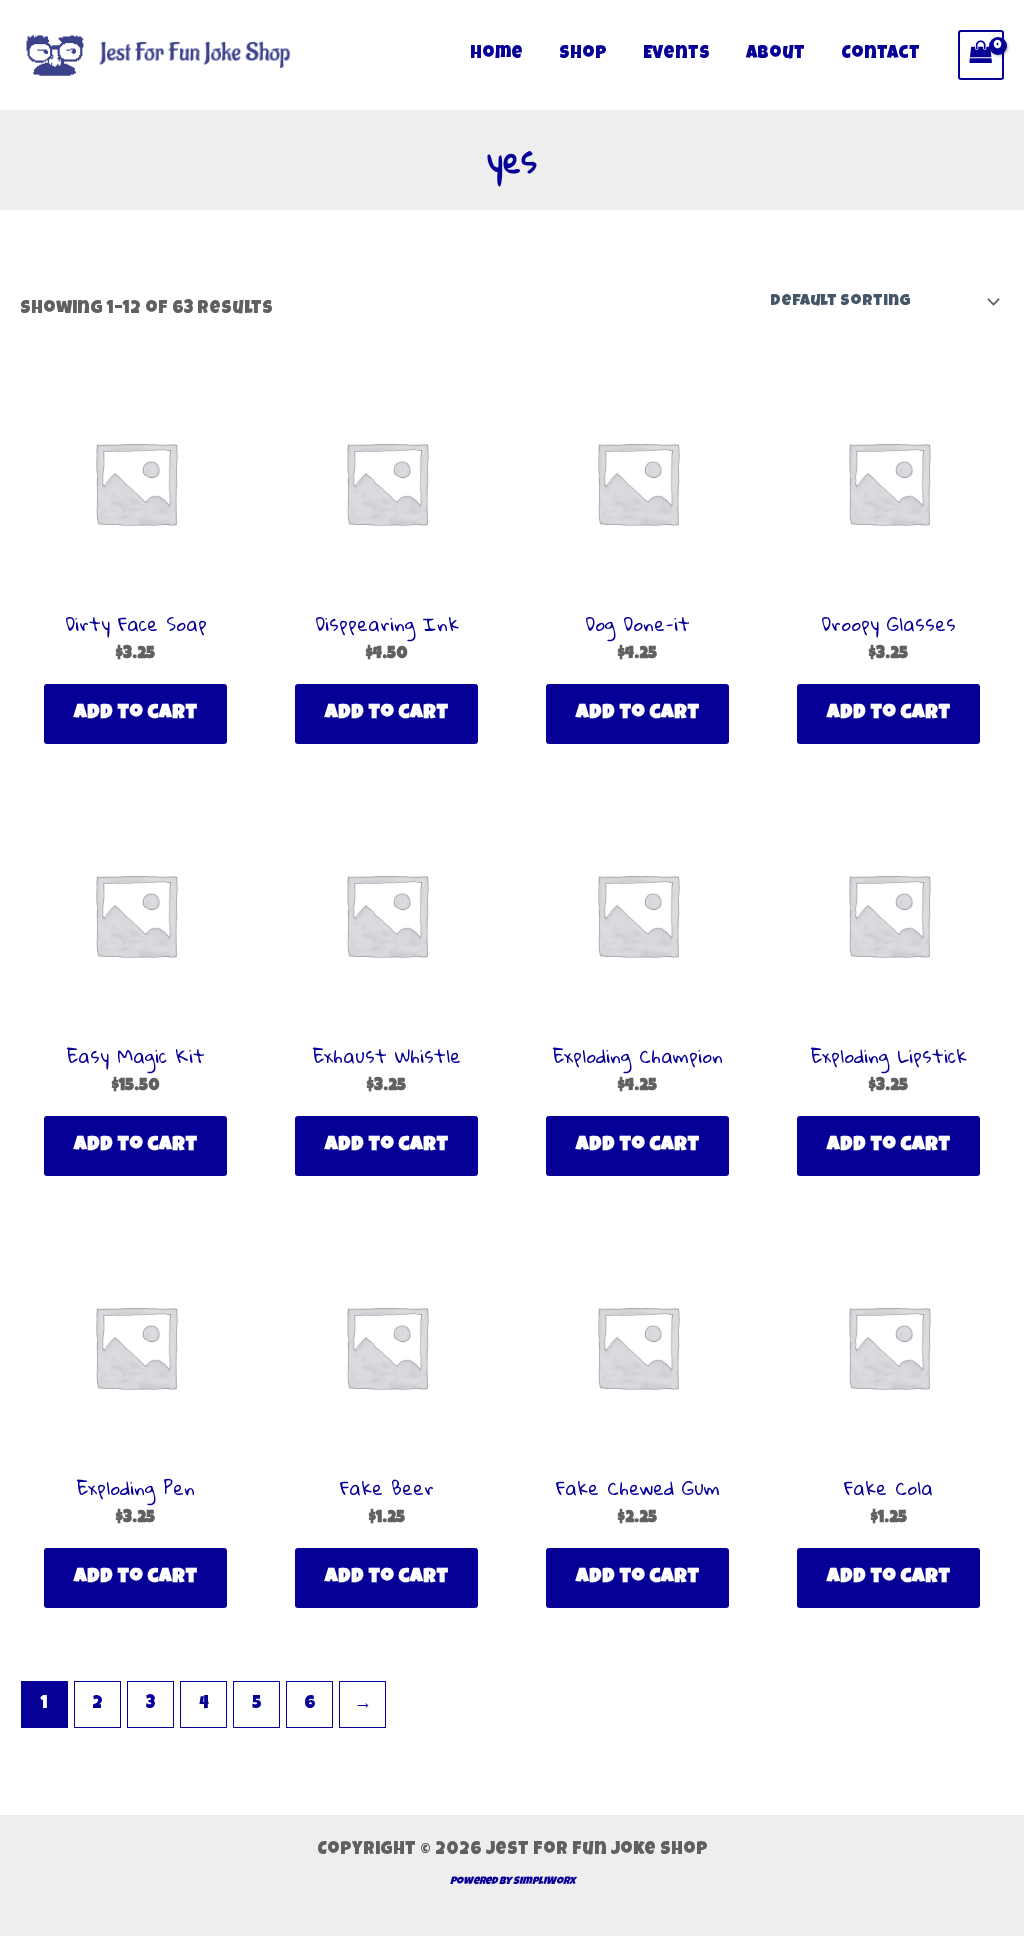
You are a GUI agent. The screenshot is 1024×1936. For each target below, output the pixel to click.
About (775, 54)
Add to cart (135, 714)
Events (676, 54)
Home (496, 54)
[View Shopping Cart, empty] (981, 54)
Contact (880, 54)
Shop (583, 54)
